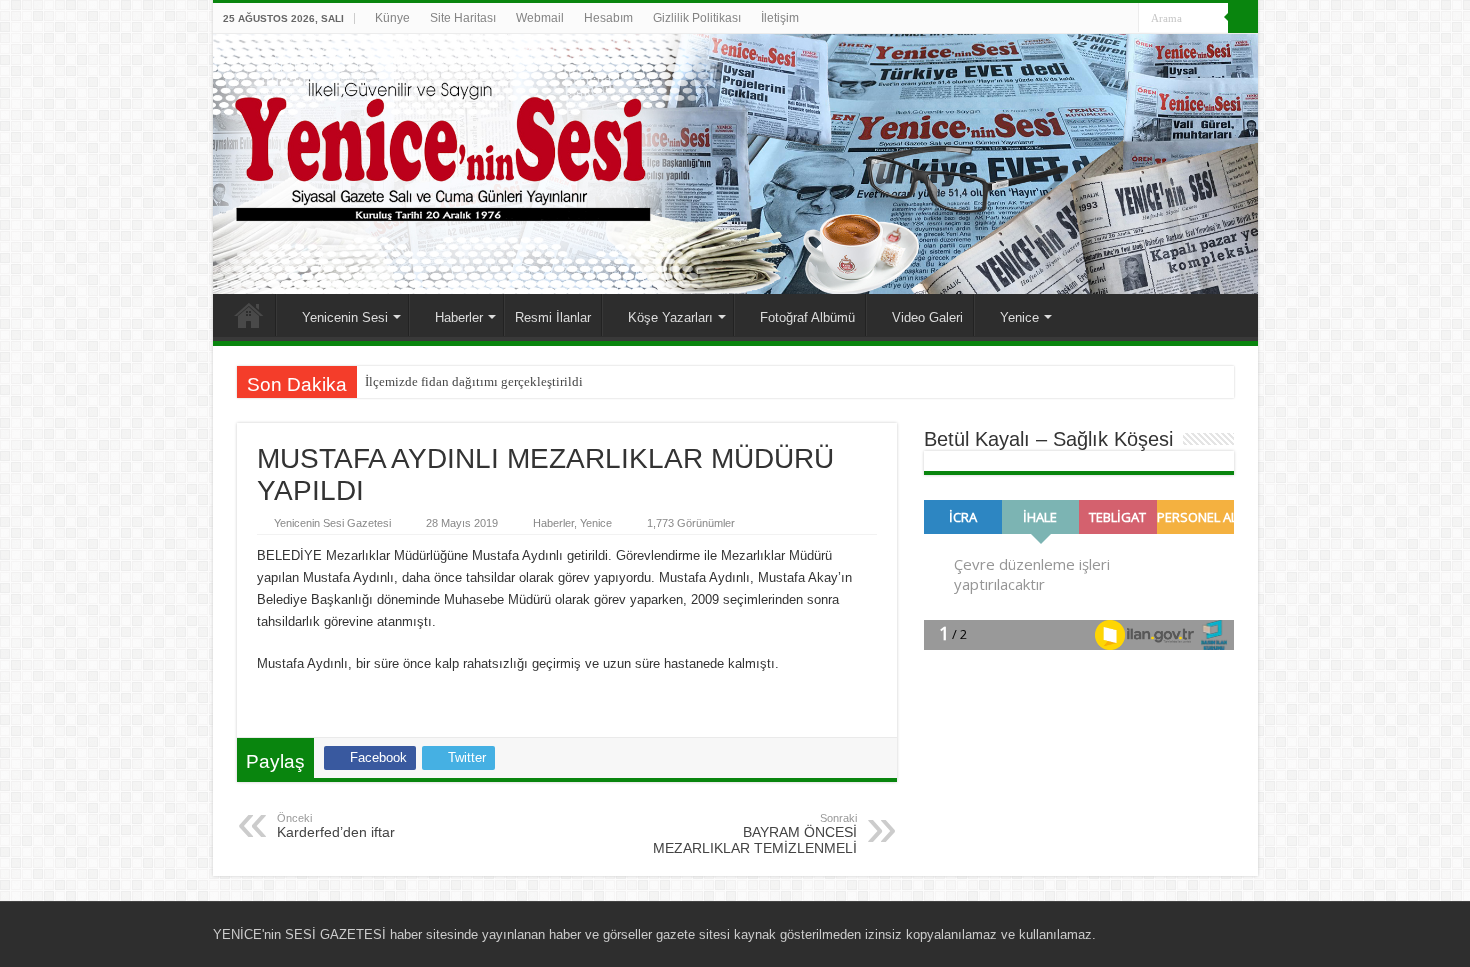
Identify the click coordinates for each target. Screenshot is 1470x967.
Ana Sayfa (249, 315)
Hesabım (608, 18)
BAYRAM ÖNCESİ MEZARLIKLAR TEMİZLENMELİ (755, 834)
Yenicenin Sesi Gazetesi (332, 523)
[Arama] (1243, 18)
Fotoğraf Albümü (807, 317)
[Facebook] (1066, 19)
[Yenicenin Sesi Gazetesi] (735, 164)
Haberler (459, 317)
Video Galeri (927, 317)
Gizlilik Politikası (697, 18)
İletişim (780, 18)
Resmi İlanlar (553, 317)
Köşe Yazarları (670, 317)
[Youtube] (1104, 19)
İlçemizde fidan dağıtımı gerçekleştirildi (474, 381)
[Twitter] (1085, 19)
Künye (392, 18)
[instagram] (1123, 19)
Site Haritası (463, 18)
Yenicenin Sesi (345, 317)
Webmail (540, 18)
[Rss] (1047, 19)
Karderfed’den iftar (336, 826)
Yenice (1019, 317)
